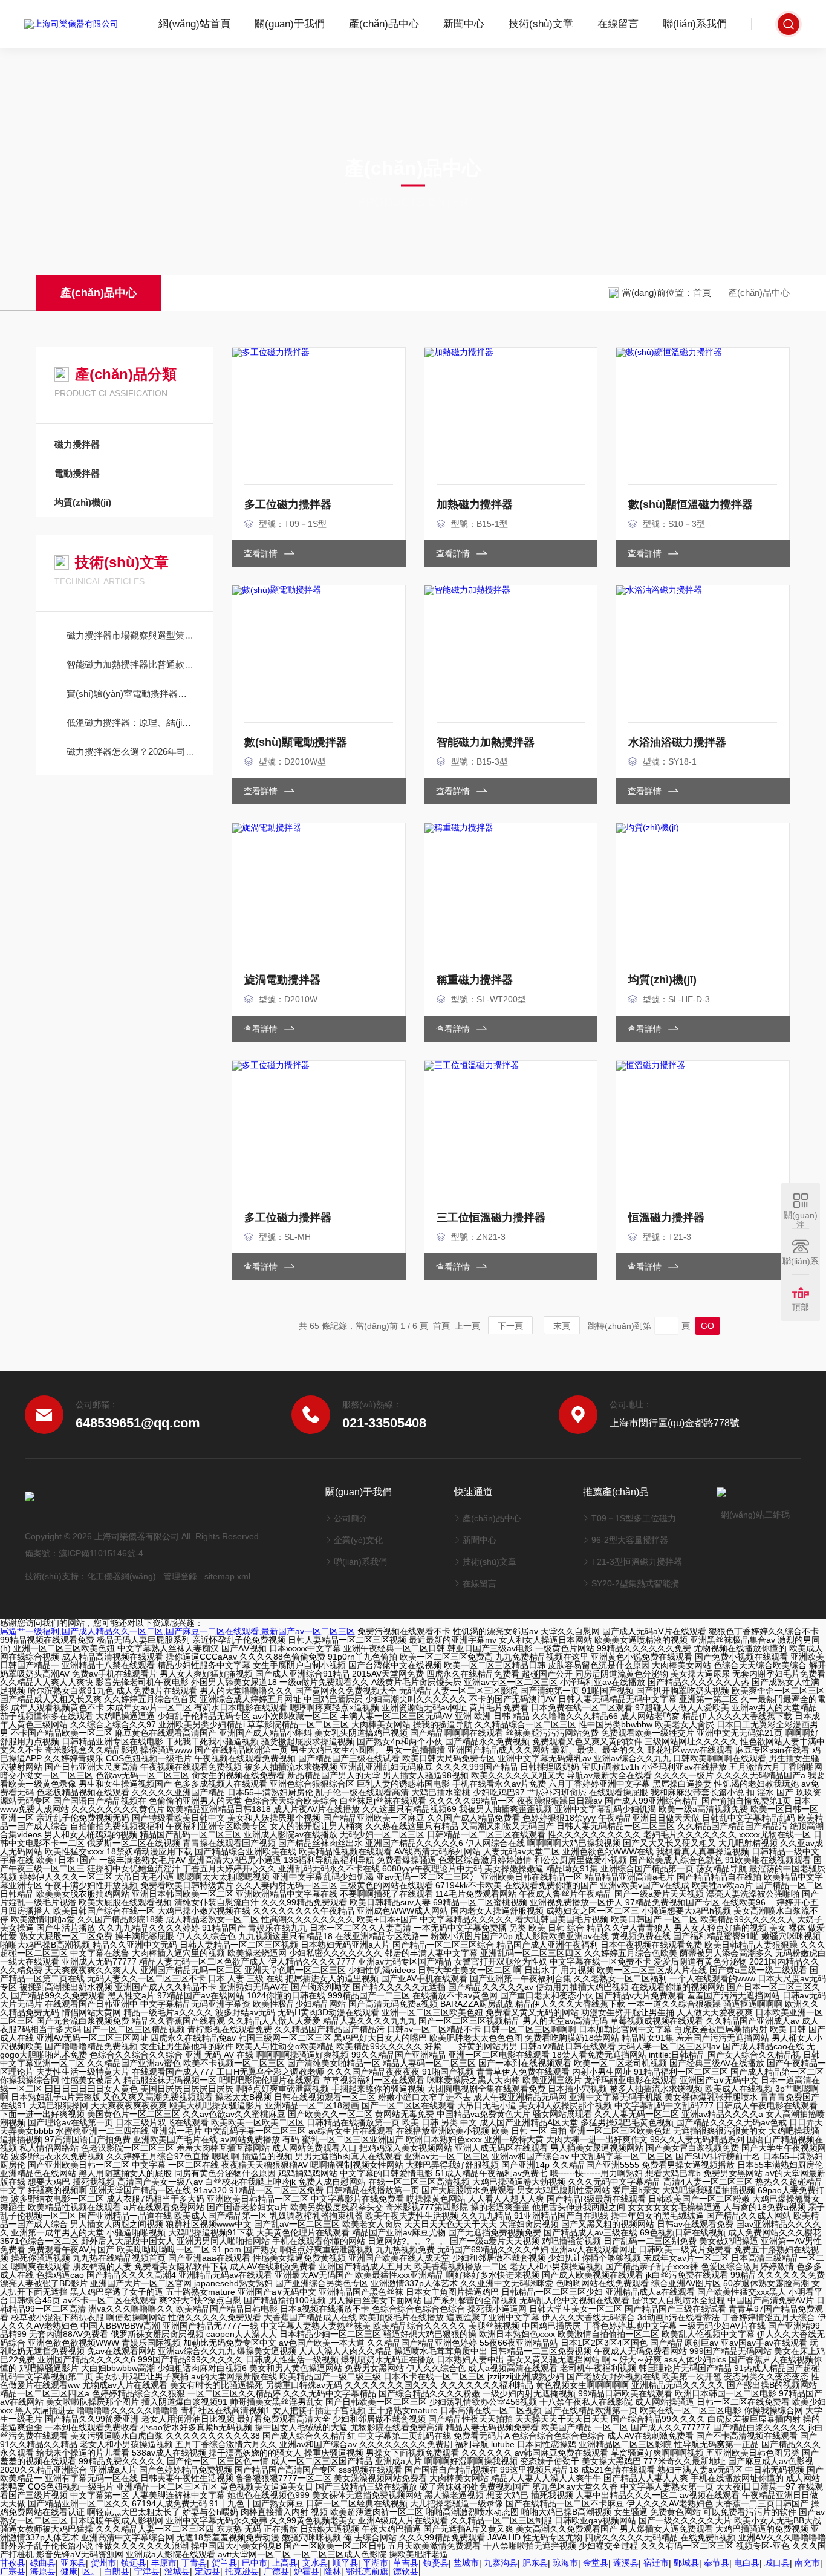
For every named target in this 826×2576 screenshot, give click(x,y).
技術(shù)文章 (541, 24)
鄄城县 (686, 2563)
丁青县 (194, 2563)
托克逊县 (242, 2571)
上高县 (285, 2563)
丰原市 (164, 2563)
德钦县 (406, 2571)
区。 (91, 2571)
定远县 (207, 2571)
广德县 (276, 2571)
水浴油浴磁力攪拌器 (677, 742)
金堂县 (596, 2563)
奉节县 (717, 2563)
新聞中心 (464, 24)
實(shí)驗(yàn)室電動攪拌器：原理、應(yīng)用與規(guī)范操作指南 (131, 693)
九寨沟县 (501, 2563)
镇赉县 (436, 2563)
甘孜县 (13, 2563)
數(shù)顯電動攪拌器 (296, 742)
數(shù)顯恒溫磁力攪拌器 (691, 504)
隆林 (333, 2571)
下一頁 (510, 1326)
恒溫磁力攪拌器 (666, 1218)
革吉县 (406, 2563)
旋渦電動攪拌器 (282, 980)
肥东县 (535, 2563)
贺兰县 (224, 2563)
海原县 (43, 2571)
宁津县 (147, 2571)
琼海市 (565, 2563)
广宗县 (13, 2571)
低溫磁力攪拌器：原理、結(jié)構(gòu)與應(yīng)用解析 (131, 722)
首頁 (702, 292)
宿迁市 (656, 2563)
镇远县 (134, 2563)
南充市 (807, 2563)
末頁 (562, 1326)
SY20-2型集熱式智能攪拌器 (639, 1583)
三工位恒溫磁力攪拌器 (491, 1218)
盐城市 (466, 2563)
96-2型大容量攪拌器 (630, 1540)
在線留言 (618, 24)
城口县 (777, 2563)
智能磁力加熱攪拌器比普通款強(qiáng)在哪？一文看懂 (131, 664)
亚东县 (73, 2563)
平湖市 (376, 2563)
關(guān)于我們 (290, 24)
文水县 (315, 2563)
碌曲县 (43, 2563)
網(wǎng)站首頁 (194, 24)
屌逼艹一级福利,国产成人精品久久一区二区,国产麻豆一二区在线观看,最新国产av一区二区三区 (177, 1631)
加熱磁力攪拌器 (475, 504)
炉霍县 (307, 2571)
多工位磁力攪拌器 (288, 504)
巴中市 (255, 2563)
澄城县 (177, 2571)
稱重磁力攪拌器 (475, 980)
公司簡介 (351, 1518)
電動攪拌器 (77, 473)
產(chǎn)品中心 (384, 24)
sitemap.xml (227, 1576)
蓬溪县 (626, 2563)
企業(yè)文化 (358, 1540)
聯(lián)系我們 (695, 24)
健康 (69, 2571)
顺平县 (345, 2563)
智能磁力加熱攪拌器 (486, 742)
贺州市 (103, 2563)
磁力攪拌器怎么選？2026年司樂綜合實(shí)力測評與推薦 (131, 752)
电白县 (747, 2563)
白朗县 (117, 2571)
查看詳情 (262, 553)
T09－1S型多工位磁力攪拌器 (639, 1518)
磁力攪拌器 (77, 444)
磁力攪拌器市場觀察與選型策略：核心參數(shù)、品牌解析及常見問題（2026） (131, 635)
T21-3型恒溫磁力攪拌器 (637, 1562)
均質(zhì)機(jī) (83, 502)
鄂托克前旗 (367, 2571)
